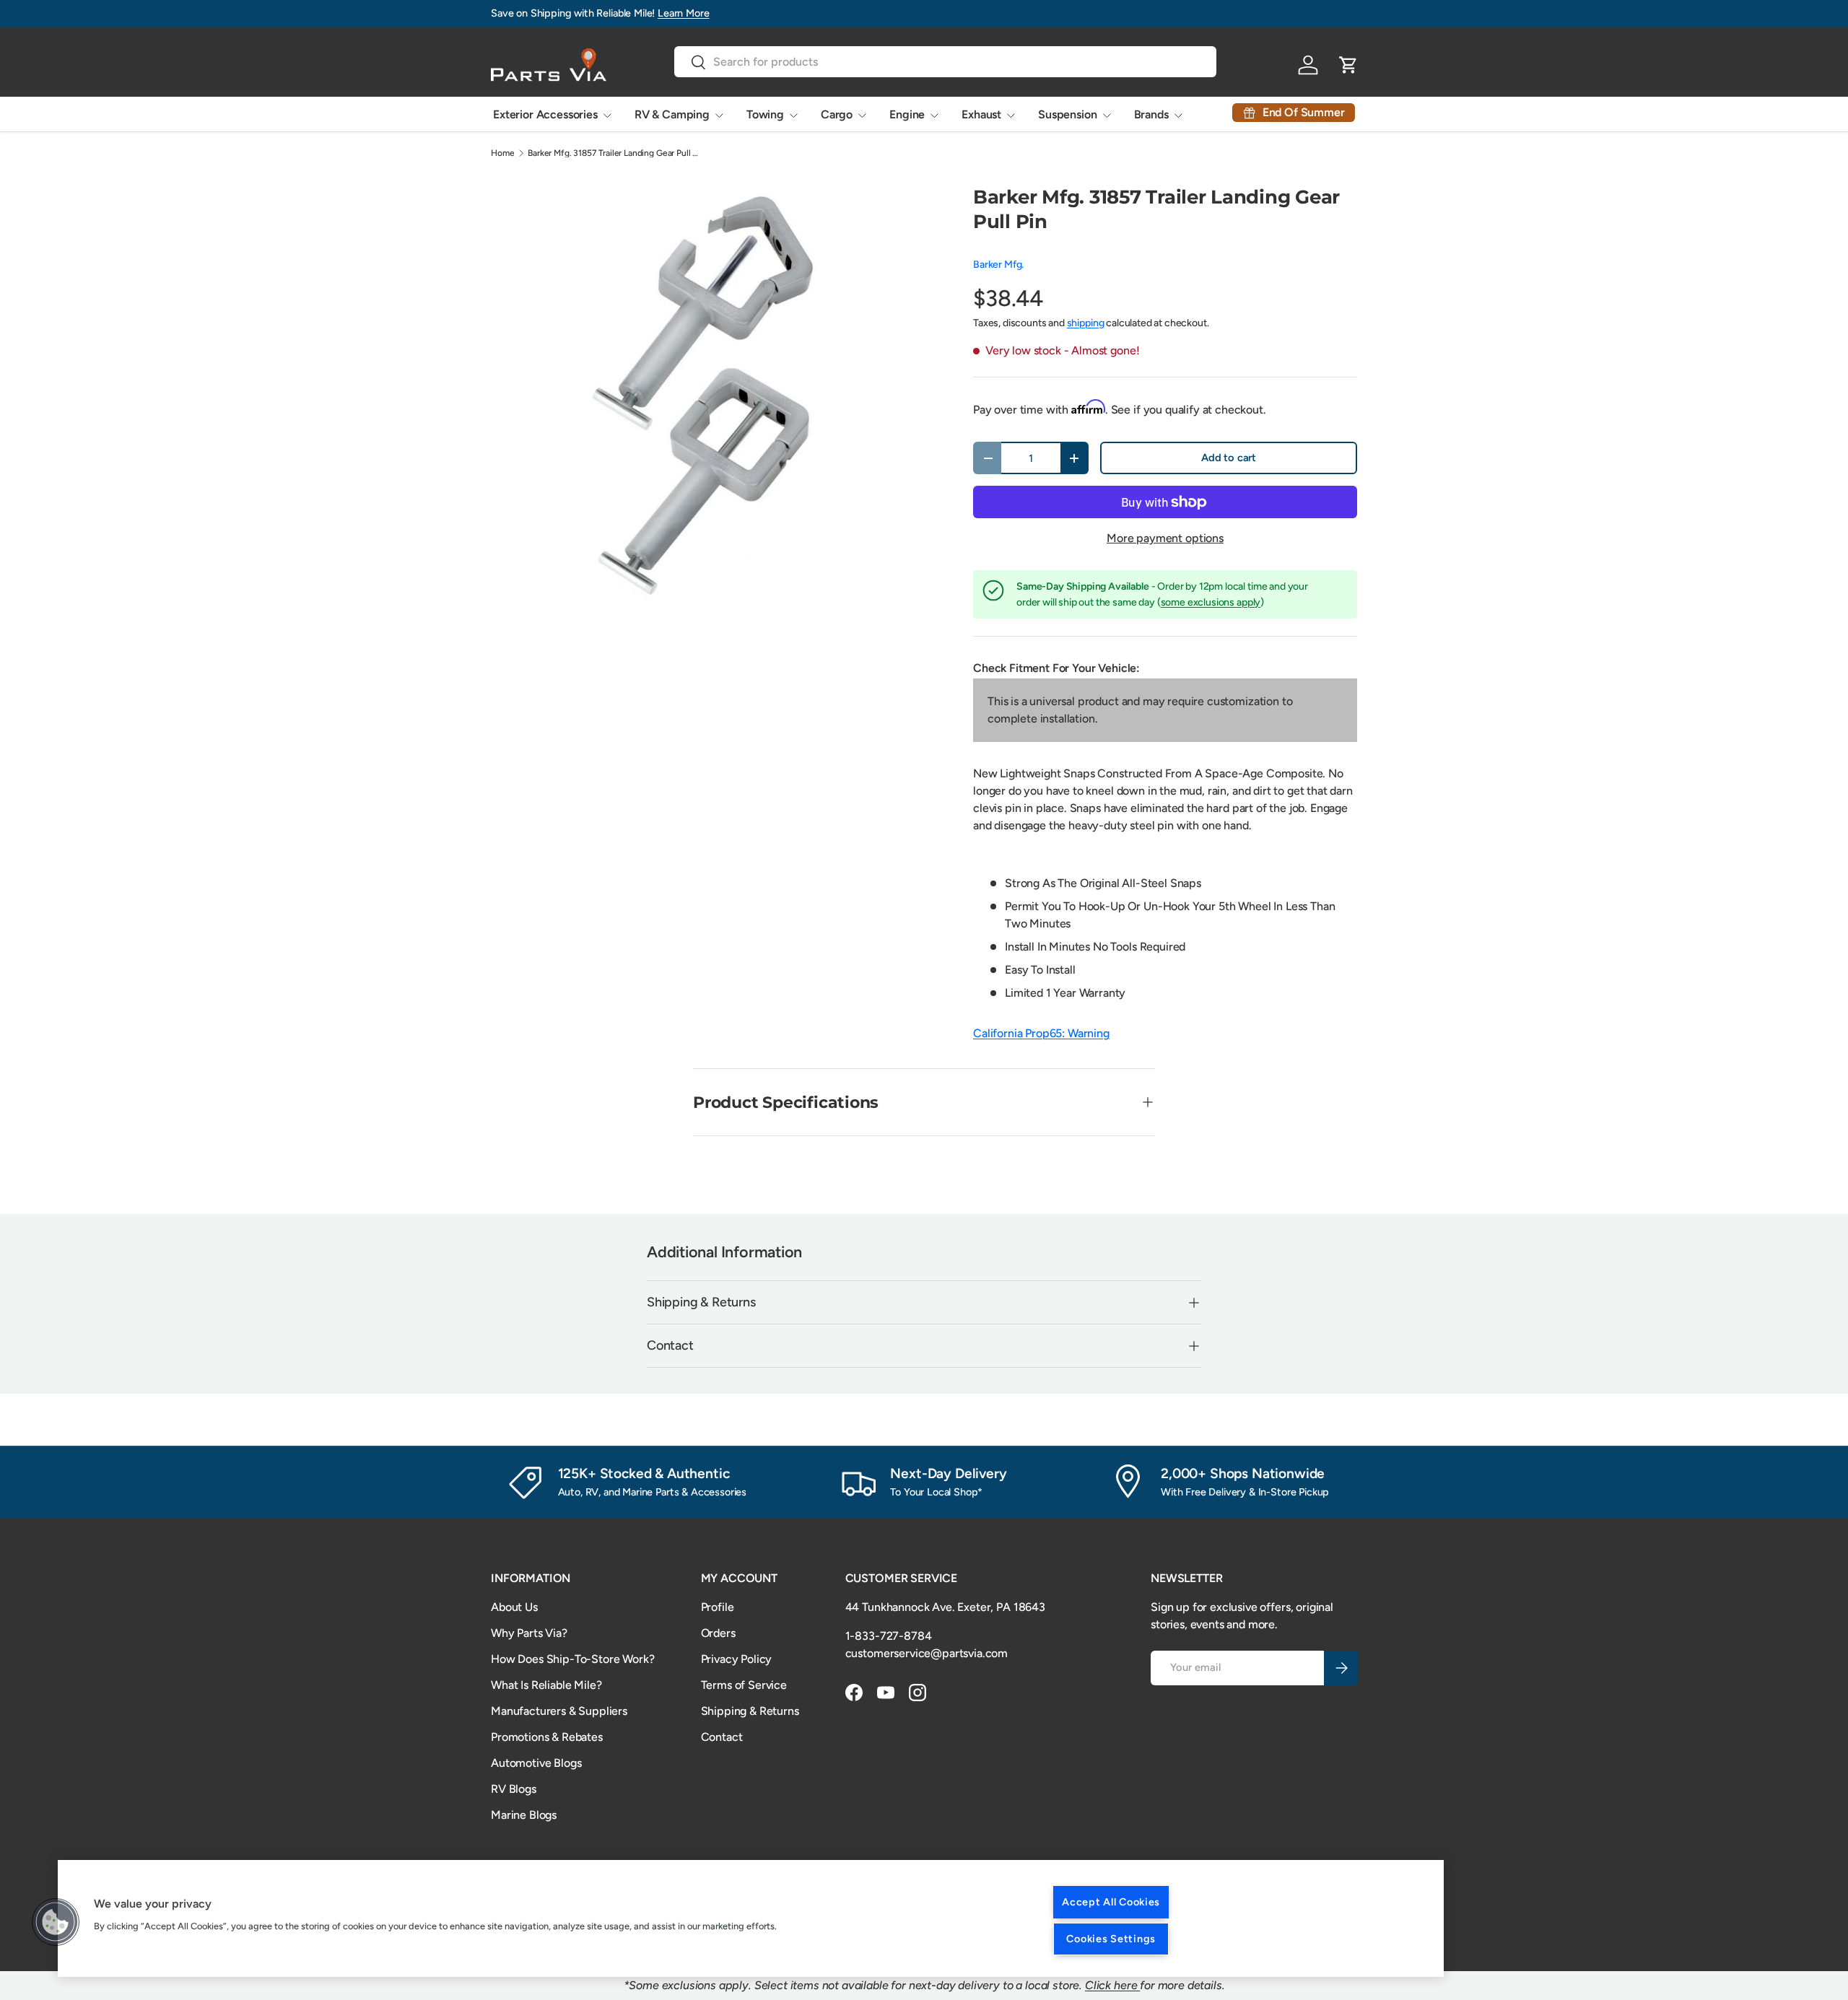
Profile (718, 1607)
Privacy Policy (737, 1659)
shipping (1086, 323)
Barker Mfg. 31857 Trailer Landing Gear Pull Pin (614, 153)
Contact (722, 1737)
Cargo (837, 114)
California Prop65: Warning (1041, 1033)
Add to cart (1229, 458)
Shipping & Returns (750, 1711)
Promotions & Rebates (547, 1737)
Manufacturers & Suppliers (559, 1711)
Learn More (683, 13)
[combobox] (945, 62)
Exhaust (981, 114)
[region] (751, 1918)
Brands (1151, 114)
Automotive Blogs (536, 1763)
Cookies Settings (1111, 1939)
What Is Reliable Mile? (546, 1685)
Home (502, 153)
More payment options (1165, 538)
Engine (907, 114)
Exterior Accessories (545, 114)
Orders (718, 1633)
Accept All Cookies (1111, 1902)
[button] (56, 1922)
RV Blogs (514, 1789)
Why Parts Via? (529, 1633)
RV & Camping (672, 114)
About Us (514, 1607)
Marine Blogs (524, 1815)
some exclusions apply (1211, 602)
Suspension (1067, 114)
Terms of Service (744, 1685)
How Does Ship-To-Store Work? (573, 1659)
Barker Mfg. (998, 265)
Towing (765, 114)
